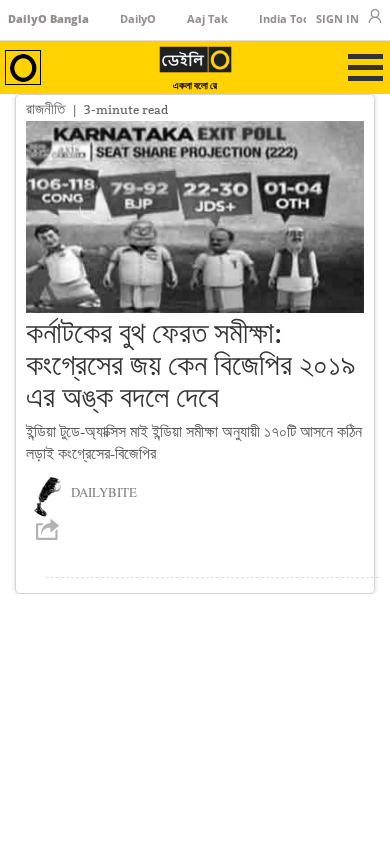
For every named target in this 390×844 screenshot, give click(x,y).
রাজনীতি (45, 109)
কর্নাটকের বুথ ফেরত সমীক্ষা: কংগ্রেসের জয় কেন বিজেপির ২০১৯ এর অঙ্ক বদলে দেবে (190, 365)
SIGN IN (337, 18)
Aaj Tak (207, 18)
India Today (291, 18)
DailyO (138, 18)
